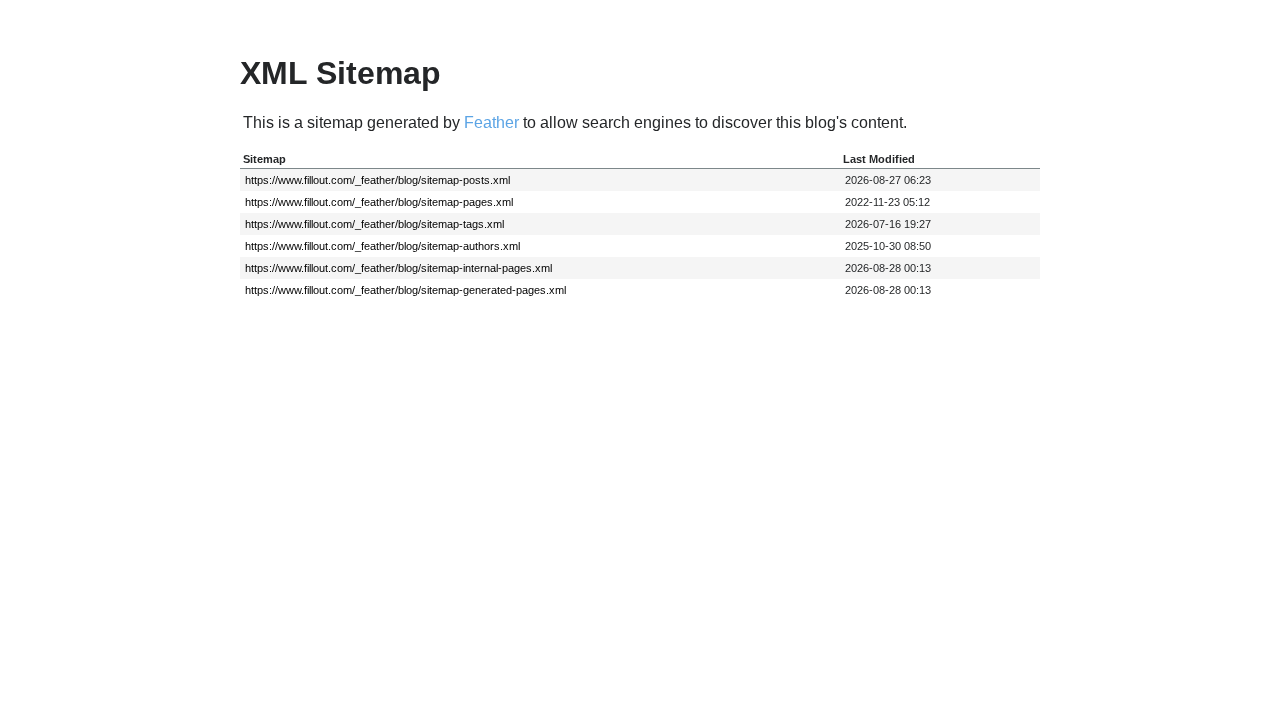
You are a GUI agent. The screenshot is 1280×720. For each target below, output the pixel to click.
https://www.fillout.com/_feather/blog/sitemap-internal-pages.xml (398, 268)
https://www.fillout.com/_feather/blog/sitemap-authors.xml (382, 246)
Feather (491, 122)
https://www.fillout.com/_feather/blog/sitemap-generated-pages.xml (405, 290)
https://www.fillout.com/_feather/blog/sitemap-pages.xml (379, 202)
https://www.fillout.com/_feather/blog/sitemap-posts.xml (377, 180)
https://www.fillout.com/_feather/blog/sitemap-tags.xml (374, 224)
